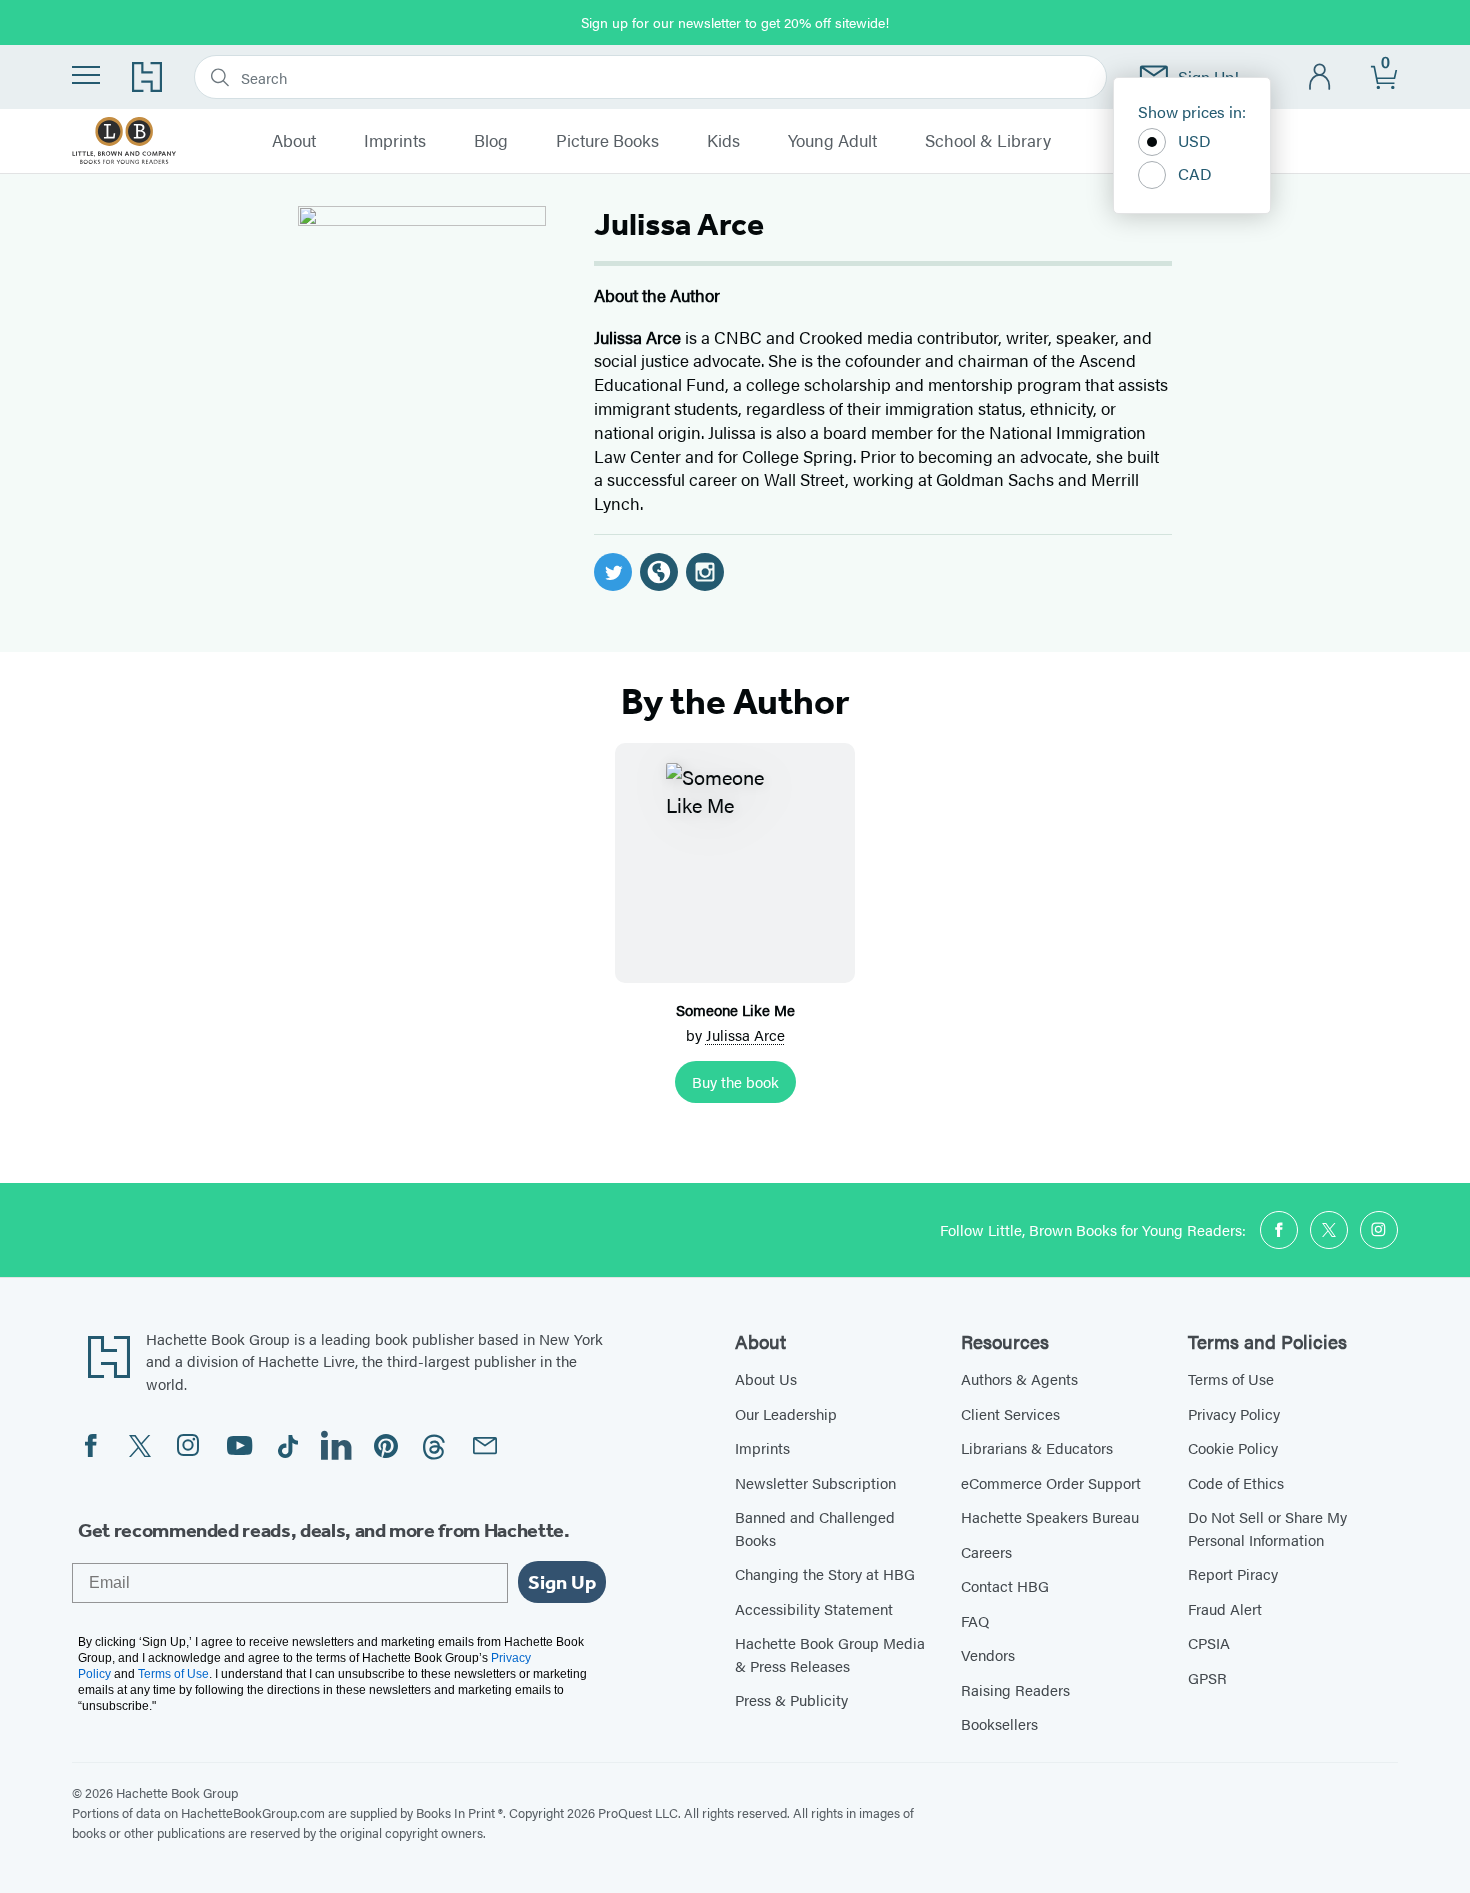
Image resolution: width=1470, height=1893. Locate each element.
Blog (491, 141)
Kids (723, 141)
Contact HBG (1005, 1585)
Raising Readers (1015, 1689)
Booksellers (999, 1723)
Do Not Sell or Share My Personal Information (1267, 1528)
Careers (986, 1551)
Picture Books (607, 141)
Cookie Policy (1233, 1447)
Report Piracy (1233, 1573)
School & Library (988, 141)
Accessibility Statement (814, 1608)
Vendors (988, 1654)
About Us (766, 1378)
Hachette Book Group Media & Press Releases (830, 1654)
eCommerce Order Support (1051, 1482)
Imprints (395, 141)
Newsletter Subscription (815, 1482)
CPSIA (1209, 1642)
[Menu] (86, 75)
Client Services (1010, 1413)
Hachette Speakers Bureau (1050, 1516)
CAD (1195, 173)
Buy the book (735, 1081)
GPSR (1207, 1677)
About (294, 141)
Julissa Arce (745, 1034)
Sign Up (562, 1582)
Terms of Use (1231, 1378)
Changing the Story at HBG (825, 1573)
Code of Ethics (1236, 1482)
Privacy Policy (1234, 1413)
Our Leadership (786, 1413)
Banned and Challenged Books (815, 1528)
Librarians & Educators (1037, 1447)
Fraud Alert (1225, 1608)
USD (1194, 140)
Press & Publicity (791, 1699)
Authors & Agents (1019, 1378)
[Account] (1320, 77)
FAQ (975, 1620)
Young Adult (832, 141)
